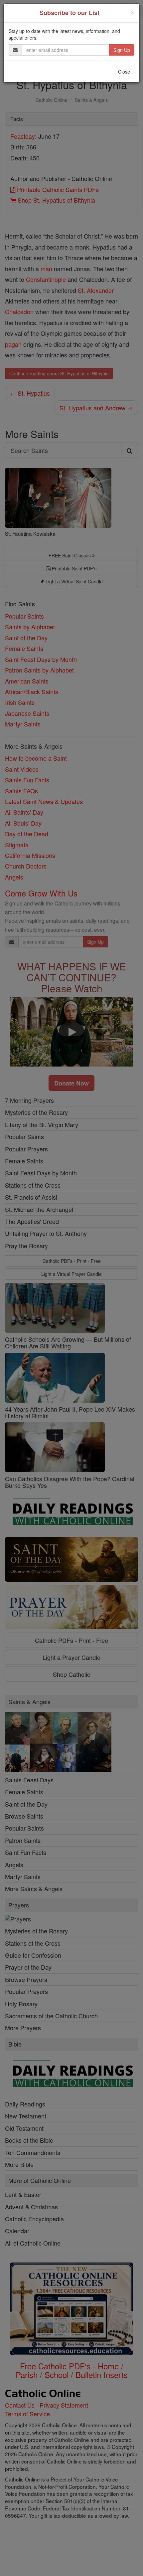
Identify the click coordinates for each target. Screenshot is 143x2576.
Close (124, 72)
